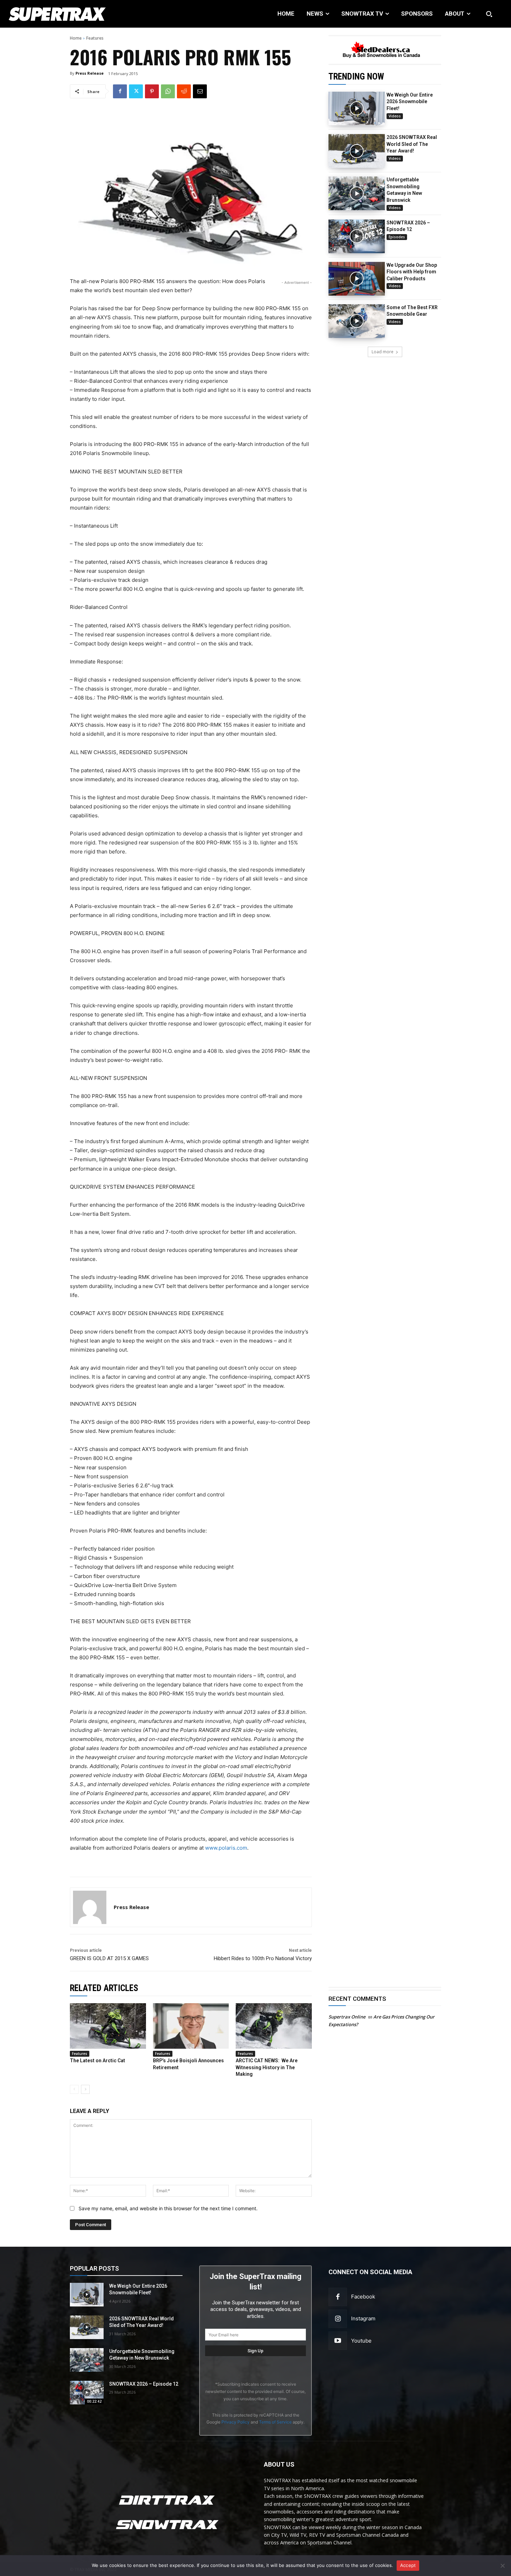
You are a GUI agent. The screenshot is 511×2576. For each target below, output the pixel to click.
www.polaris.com (226, 1848)
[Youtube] (338, 2341)
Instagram (363, 2318)
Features (95, 38)
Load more (383, 352)
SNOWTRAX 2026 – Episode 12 (144, 2384)
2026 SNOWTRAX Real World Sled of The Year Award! (412, 144)
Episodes (397, 237)
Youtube (361, 2341)
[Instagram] (338, 2319)
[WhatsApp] (168, 91)
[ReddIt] (184, 91)
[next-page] (85, 2089)
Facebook (363, 2297)
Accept (408, 2565)
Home (76, 38)
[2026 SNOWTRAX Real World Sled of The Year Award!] (357, 151)
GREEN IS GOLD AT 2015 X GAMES (109, 1958)
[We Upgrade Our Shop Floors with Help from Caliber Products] (357, 279)
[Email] (200, 91)
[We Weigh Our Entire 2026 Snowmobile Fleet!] (357, 109)
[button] (489, 14)
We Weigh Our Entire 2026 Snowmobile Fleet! (410, 102)
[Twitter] (136, 91)
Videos (395, 116)
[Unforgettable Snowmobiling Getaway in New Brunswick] (357, 193)
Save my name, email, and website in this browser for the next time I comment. (168, 2208)
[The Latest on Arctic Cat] (108, 2026)
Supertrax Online (347, 2017)
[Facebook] (120, 91)
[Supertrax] (53, 14)
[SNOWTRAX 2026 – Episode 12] (357, 236)
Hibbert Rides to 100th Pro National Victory (263, 1958)
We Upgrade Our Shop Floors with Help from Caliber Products (412, 272)
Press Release (90, 73)
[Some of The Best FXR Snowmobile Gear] (357, 321)
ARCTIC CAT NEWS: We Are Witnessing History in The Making (267, 2067)
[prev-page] (74, 2089)
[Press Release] (90, 1907)
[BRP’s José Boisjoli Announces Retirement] (191, 2026)
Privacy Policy (236, 2422)
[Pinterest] (152, 91)
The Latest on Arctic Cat (98, 2061)
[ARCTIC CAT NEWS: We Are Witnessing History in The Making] (274, 2026)
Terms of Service (275, 2422)
